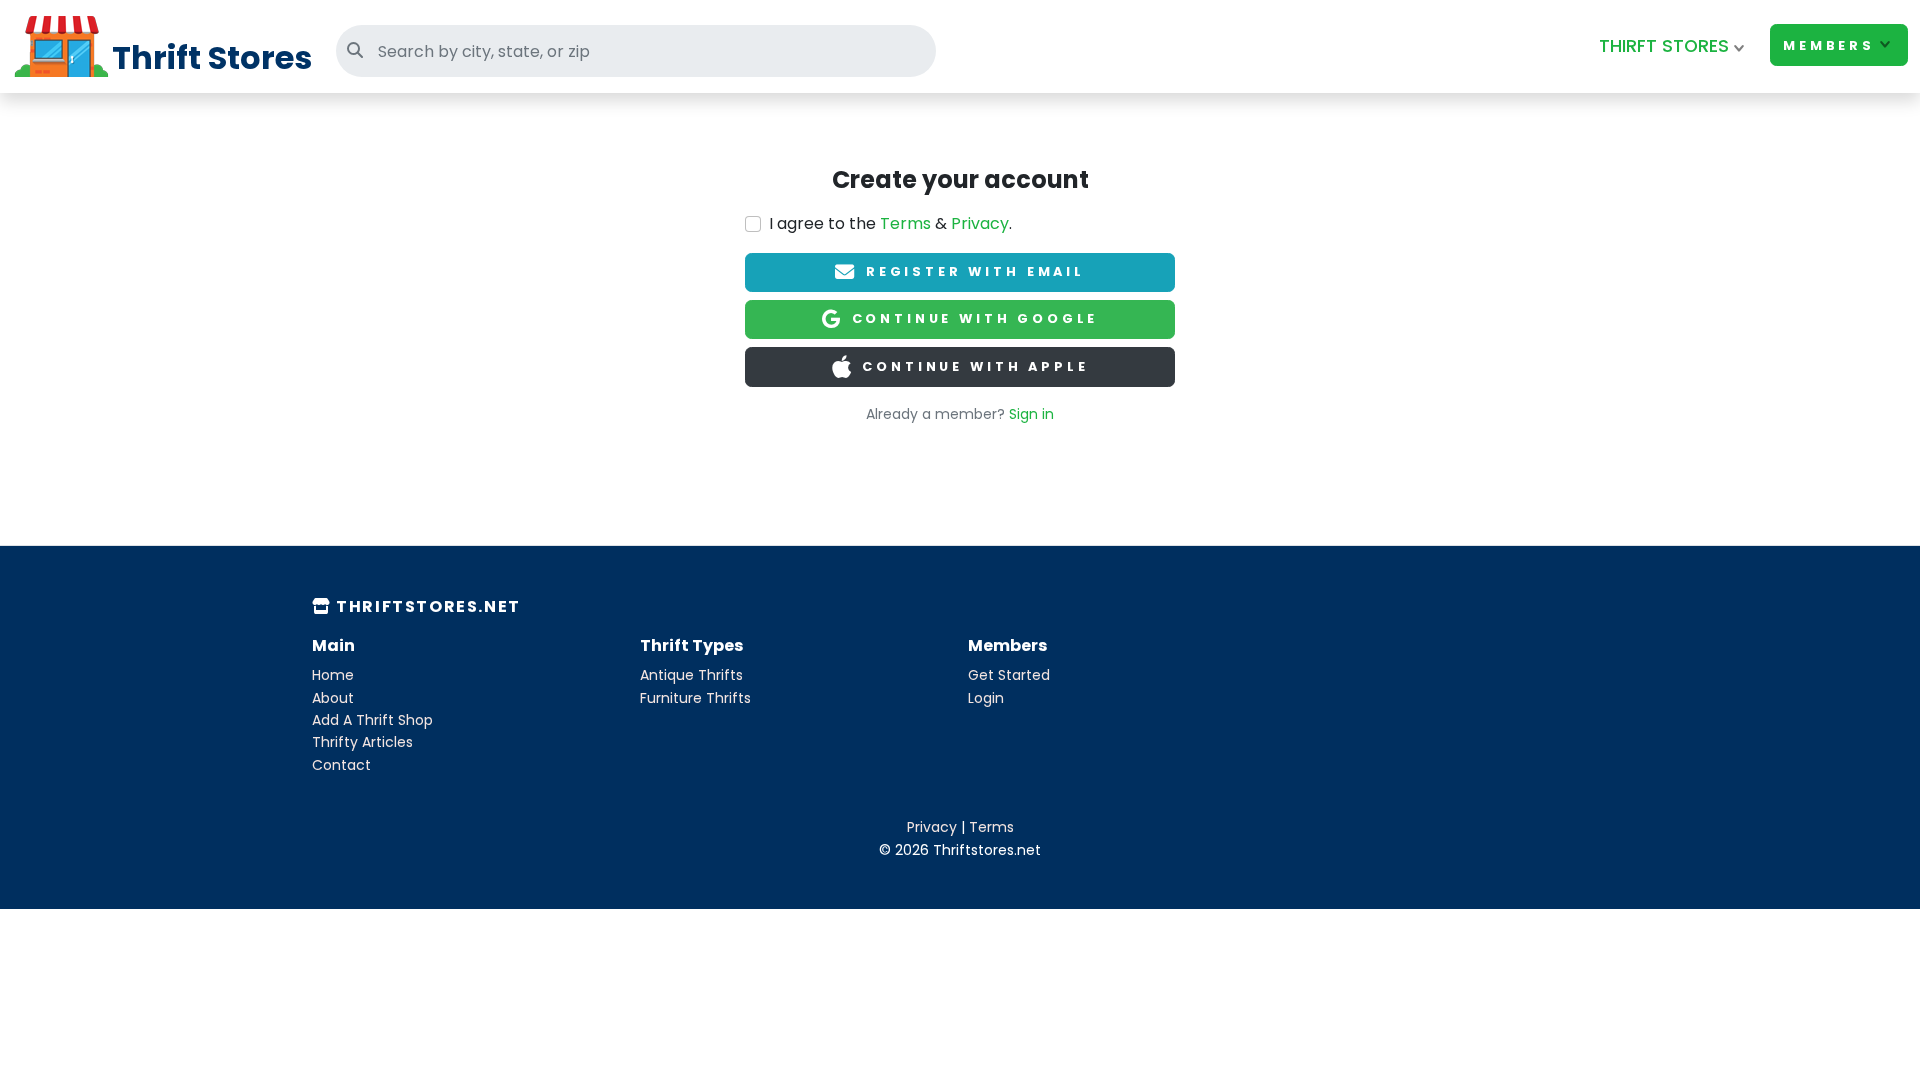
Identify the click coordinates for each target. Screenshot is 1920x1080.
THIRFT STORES (1664, 46)
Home (333, 675)
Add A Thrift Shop (372, 720)
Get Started (1009, 675)
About (333, 698)
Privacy (980, 223)
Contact (341, 765)
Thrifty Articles (362, 742)
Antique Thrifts (691, 675)
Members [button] (1829, 45)
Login (986, 698)
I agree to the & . (890, 223)
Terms (905, 223)
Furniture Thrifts (695, 698)
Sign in (1031, 414)
